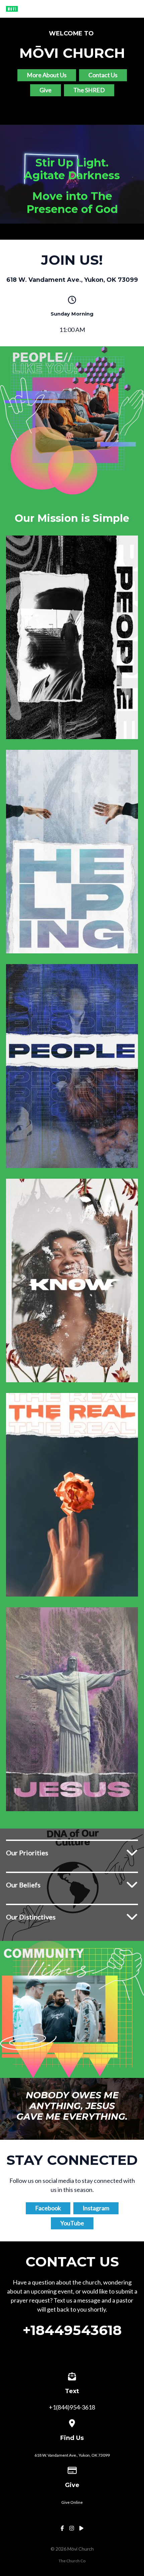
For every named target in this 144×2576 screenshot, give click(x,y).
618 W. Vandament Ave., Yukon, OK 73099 (72, 2455)
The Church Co (72, 2561)
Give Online (72, 2502)
